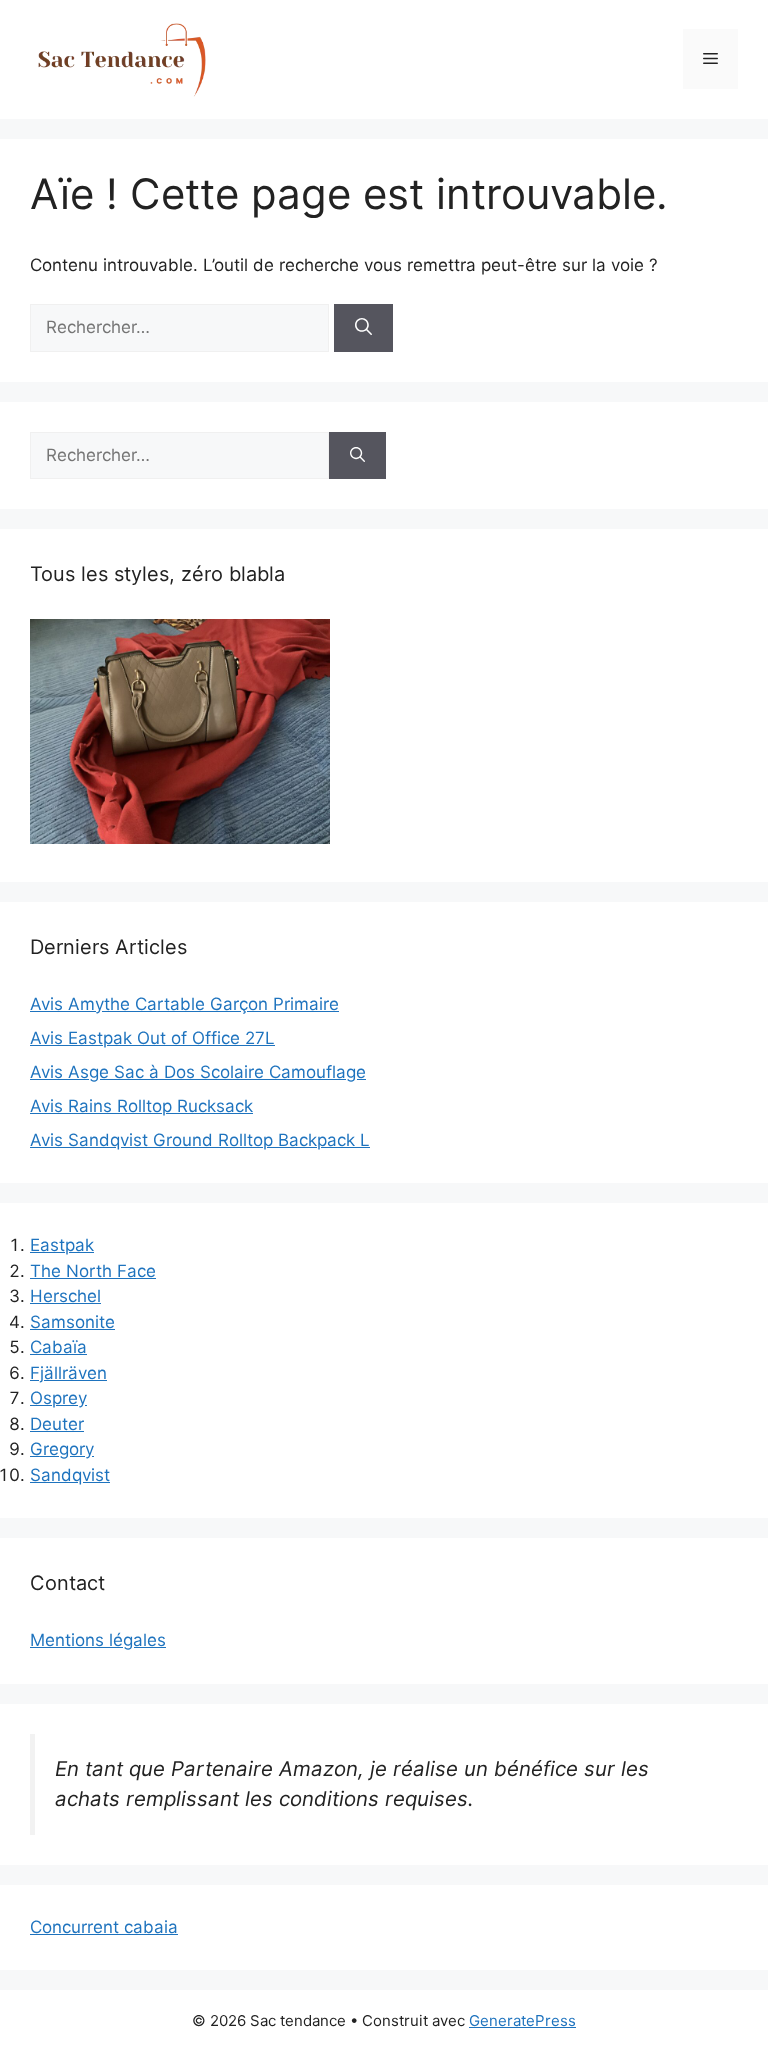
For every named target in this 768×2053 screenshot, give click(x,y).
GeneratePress (522, 2020)
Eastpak (62, 1245)
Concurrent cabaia (104, 1927)
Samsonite (72, 1322)
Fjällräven (68, 1373)
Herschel (65, 1296)
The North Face (93, 1271)
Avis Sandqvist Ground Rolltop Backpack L (200, 1140)
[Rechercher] (363, 328)
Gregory (62, 1449)
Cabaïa (58, 1347)
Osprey (58, 1398)
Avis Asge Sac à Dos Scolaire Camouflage (198, 1072)
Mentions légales (98, 1640)
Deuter (57, 1424)
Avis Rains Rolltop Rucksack (141, 1106)
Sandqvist (70, 1475)
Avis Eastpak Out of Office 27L (152, 1038)
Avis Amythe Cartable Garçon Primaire (184, 1004)
